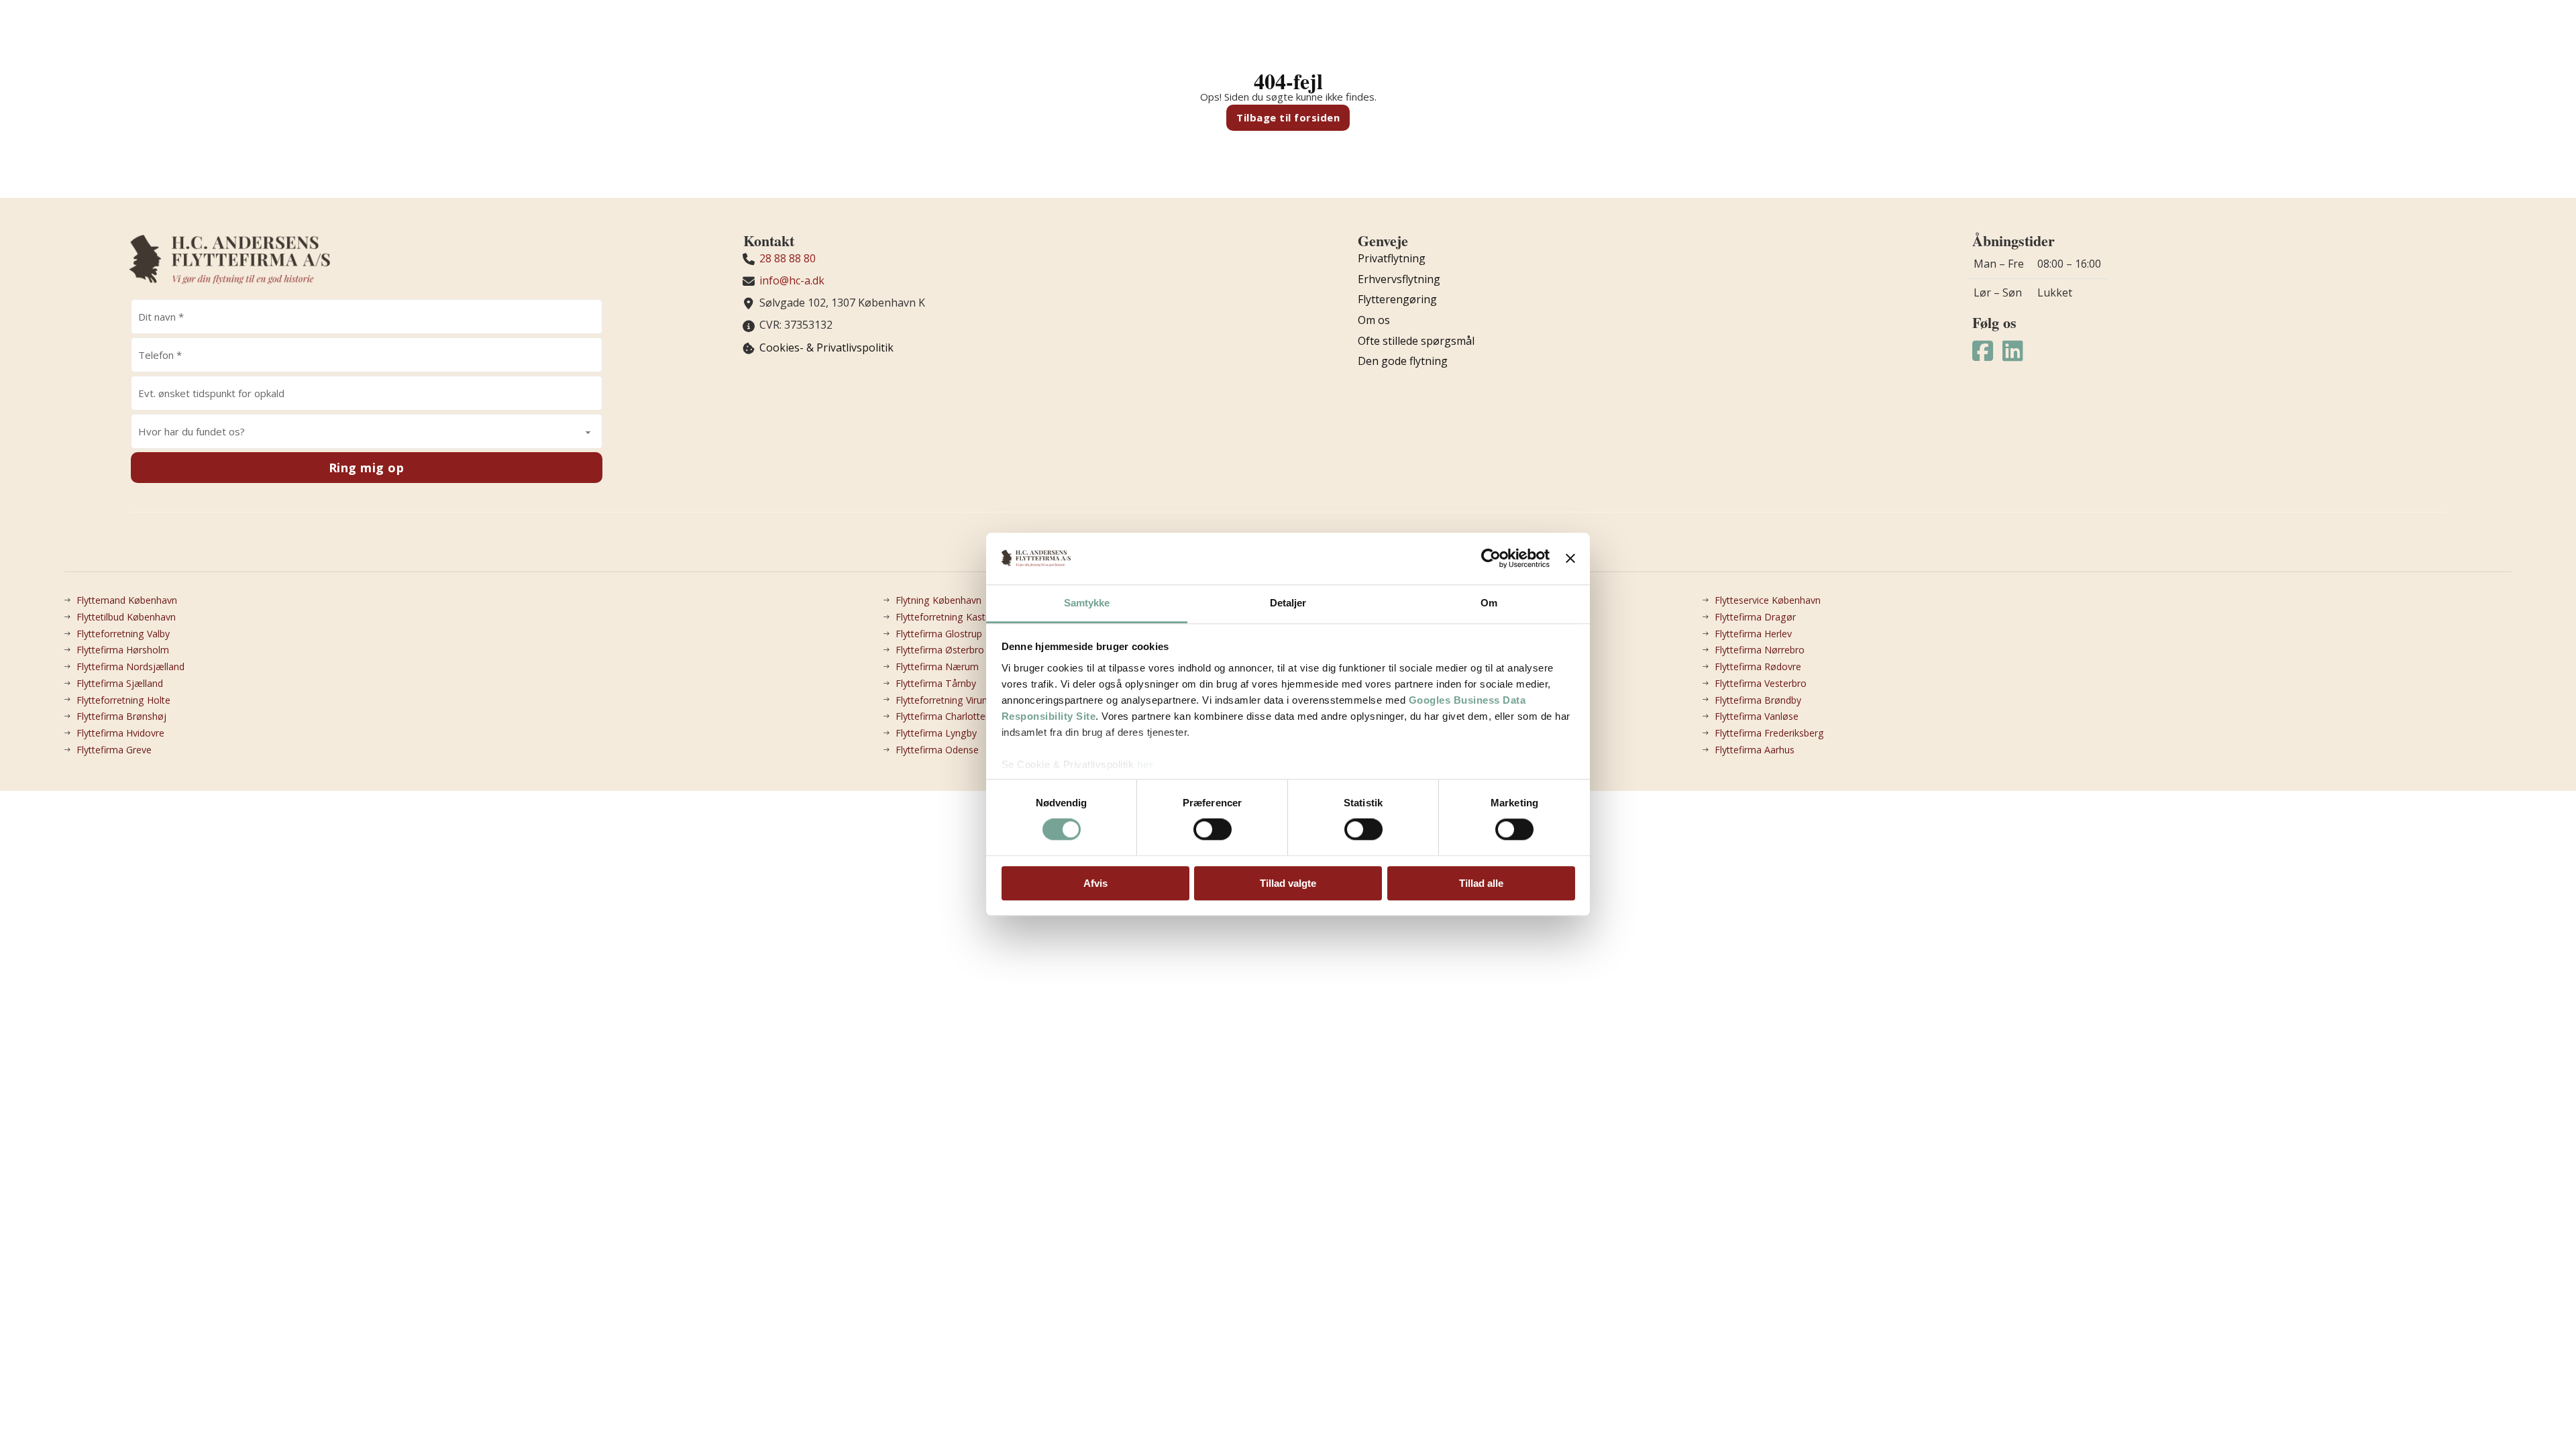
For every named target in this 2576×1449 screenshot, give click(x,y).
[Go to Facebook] (1983, 352)
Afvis (1095, 883)
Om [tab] (1489, 603)
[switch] (1213, 829)
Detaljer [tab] (1288, 603)
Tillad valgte (1288, 883)
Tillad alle (1481, 883)
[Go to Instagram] (2013, 352)
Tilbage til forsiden (1288, 117)
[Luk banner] (1570, 559)
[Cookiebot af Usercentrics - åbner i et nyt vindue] (1491, 559)
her (1145, 764)
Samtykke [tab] (1087, 603)
